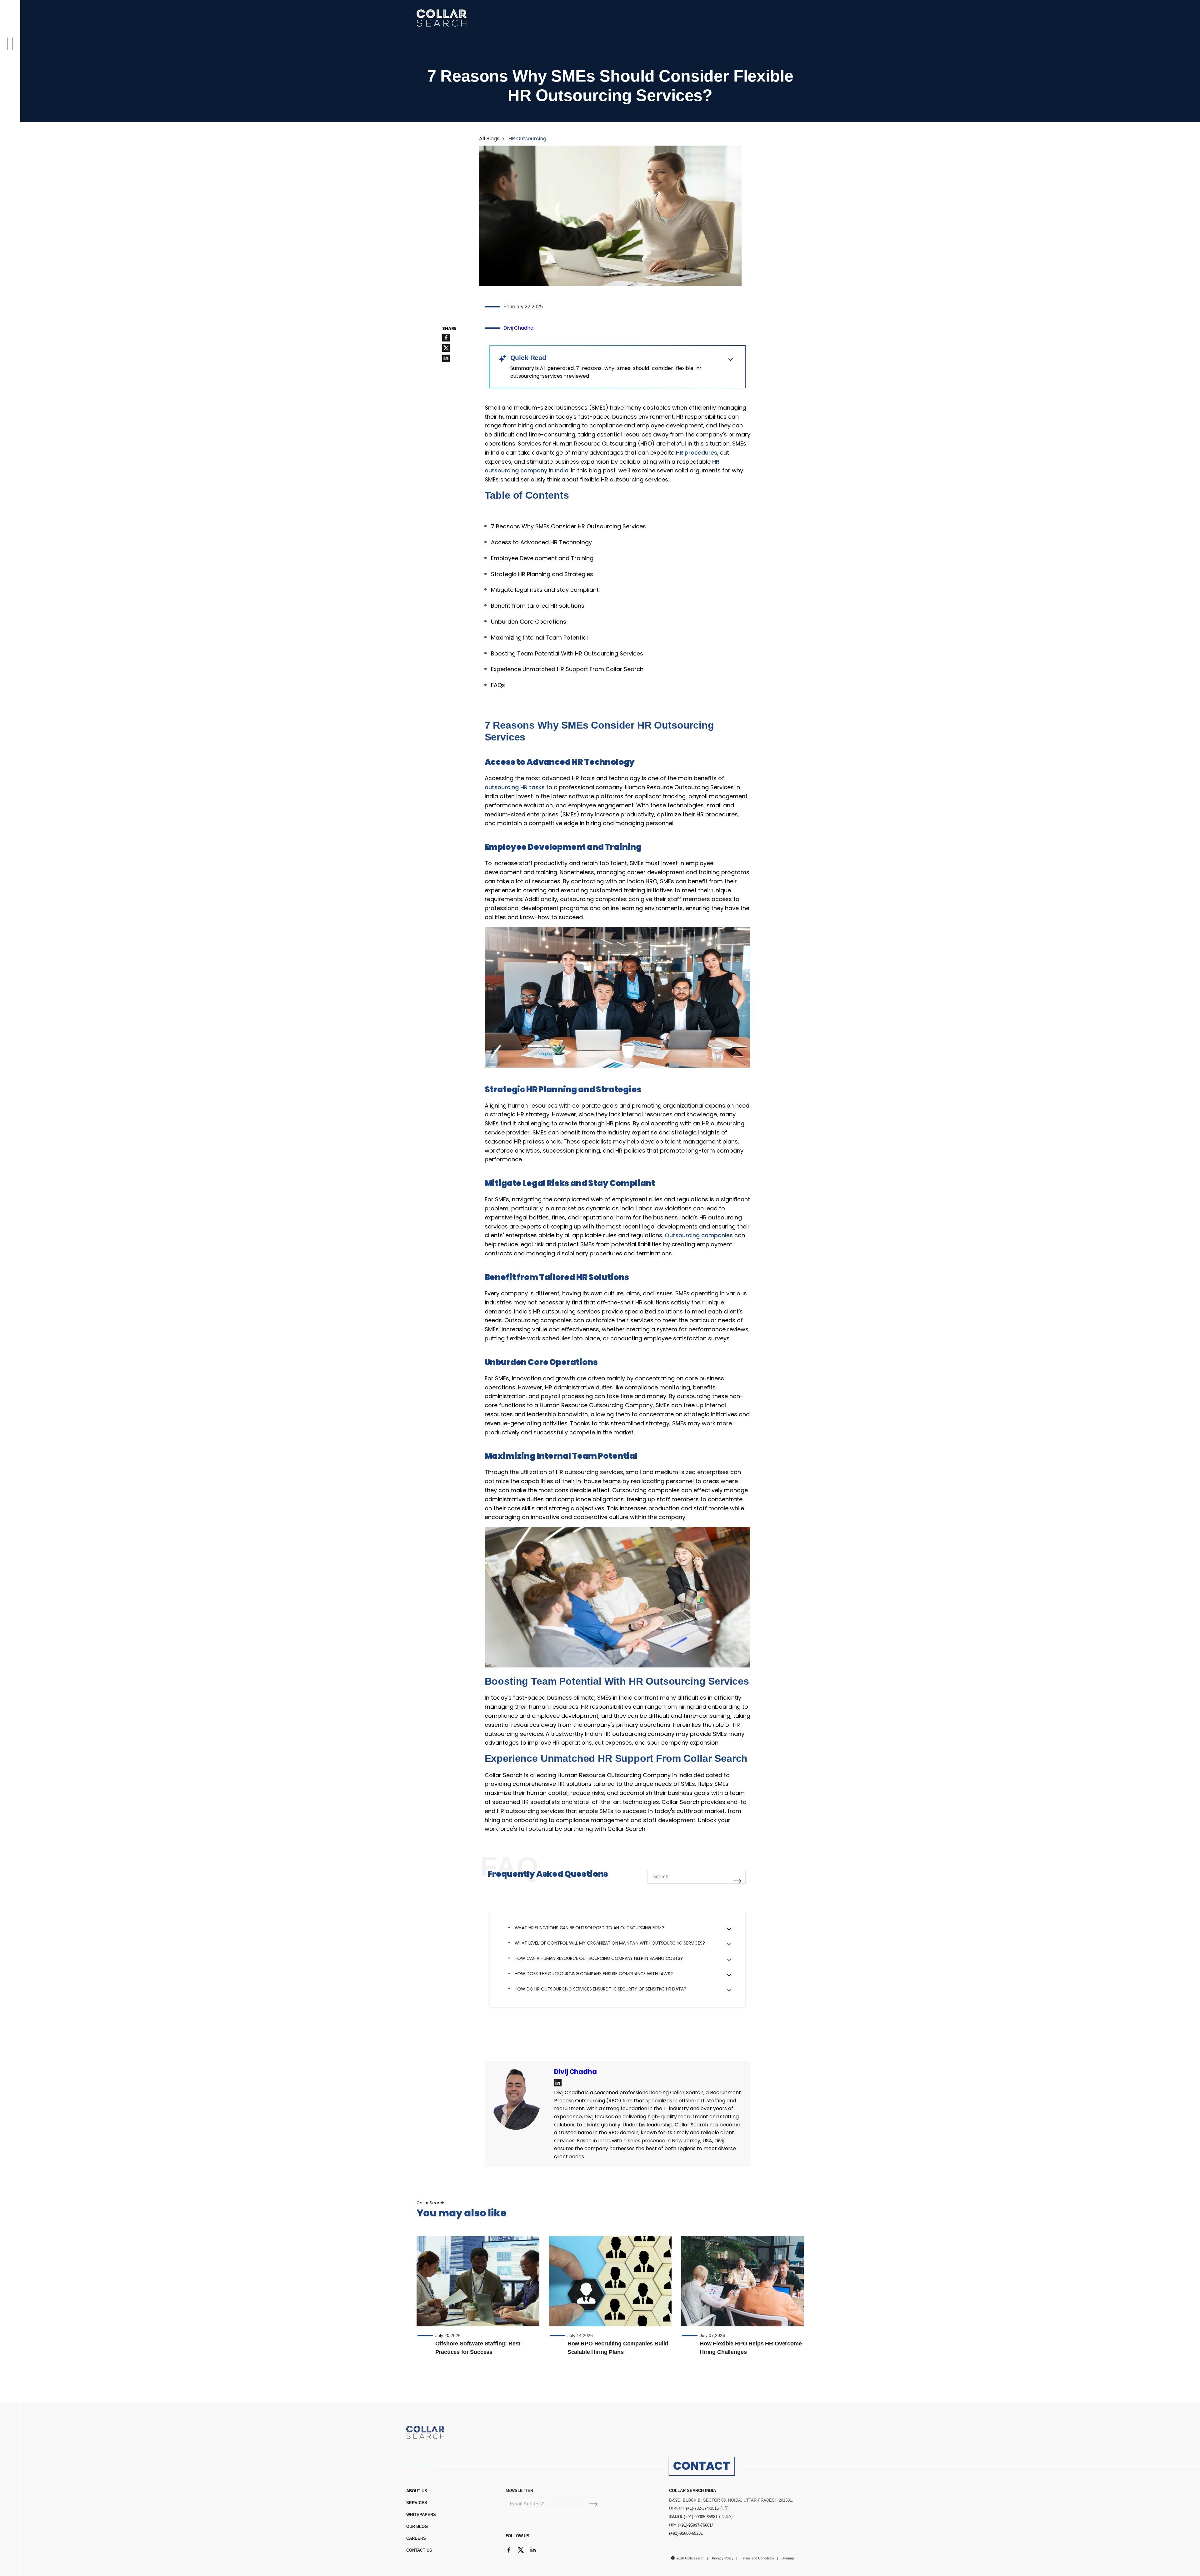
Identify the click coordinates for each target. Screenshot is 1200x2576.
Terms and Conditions (757, 2558)
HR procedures (697, 453)
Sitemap (788, 2558)
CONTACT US (419, 2550)
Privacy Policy (723, 2558)
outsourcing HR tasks (515, 787)
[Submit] (594, 2504)
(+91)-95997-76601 (695, 2525)
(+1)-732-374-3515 (702, 2508)
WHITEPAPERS (421, 2515)
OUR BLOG (417, 2526)
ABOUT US (417, 2491)
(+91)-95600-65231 (686, 2533)
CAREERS (416, 2538)
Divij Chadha (518, 328)
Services (417, 2503)
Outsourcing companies (699, 1235)
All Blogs (489, 139)
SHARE (449, 329)
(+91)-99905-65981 (701, 2517)
